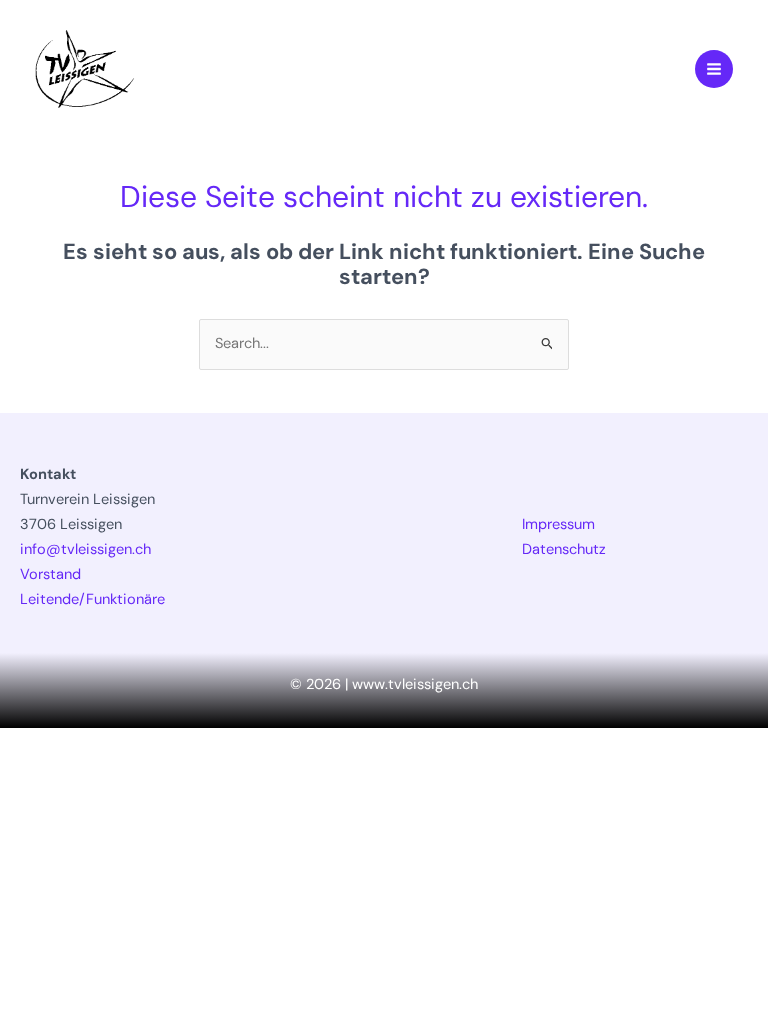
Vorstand (50, 574)
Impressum (558, 524)
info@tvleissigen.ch (85, 549)
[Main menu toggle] (714, 69)
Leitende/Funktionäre (92, 599)
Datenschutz (564, 549)
